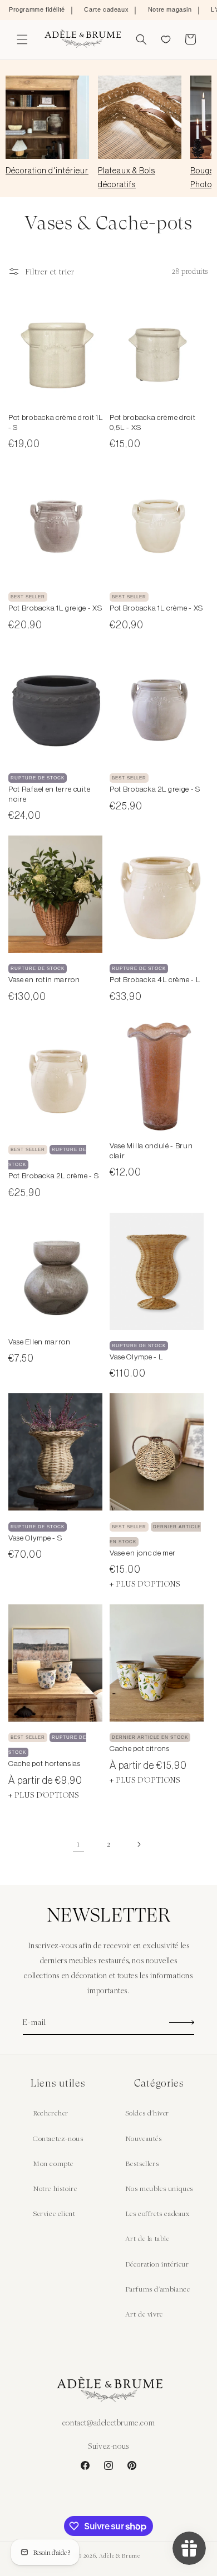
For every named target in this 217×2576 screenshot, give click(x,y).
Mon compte (53, 2163)
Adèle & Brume (120, 2555)
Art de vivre (144, 2314)
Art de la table (147, 2238)
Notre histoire (55, 2188)
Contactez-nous (58, 2138)
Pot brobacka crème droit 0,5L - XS (153, 422)
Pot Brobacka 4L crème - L (155, 980)
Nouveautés (144, 2138)
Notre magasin (170, 9)
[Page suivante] (139, 1844)
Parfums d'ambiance (158, 2289)
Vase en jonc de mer (143, 1553)
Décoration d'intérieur (47, 171)
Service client (54, 2213)
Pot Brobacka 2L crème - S (53, 1176)
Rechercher (51, 2113)
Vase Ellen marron (40, 1342)
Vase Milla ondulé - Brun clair (151, 1151)
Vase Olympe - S (35, 1538)
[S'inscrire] (182, 2022)
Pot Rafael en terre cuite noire (49, 794)
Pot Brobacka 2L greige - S (155, 789)
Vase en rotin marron (44, 980)
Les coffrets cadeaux (157, 2213)
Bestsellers (142, 2163)
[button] (22, 39)
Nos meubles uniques (159, 2188)
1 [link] (78, 1844)
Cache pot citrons (140, 1749)
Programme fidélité (37, 9)
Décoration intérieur (157, 2264)
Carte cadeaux (106, 9)
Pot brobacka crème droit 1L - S (56, 422)
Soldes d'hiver (147, 2113)
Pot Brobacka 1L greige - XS (55, 608)
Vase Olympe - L (136, 1357)
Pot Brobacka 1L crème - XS (156, 608)
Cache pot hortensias (45, 1764)
